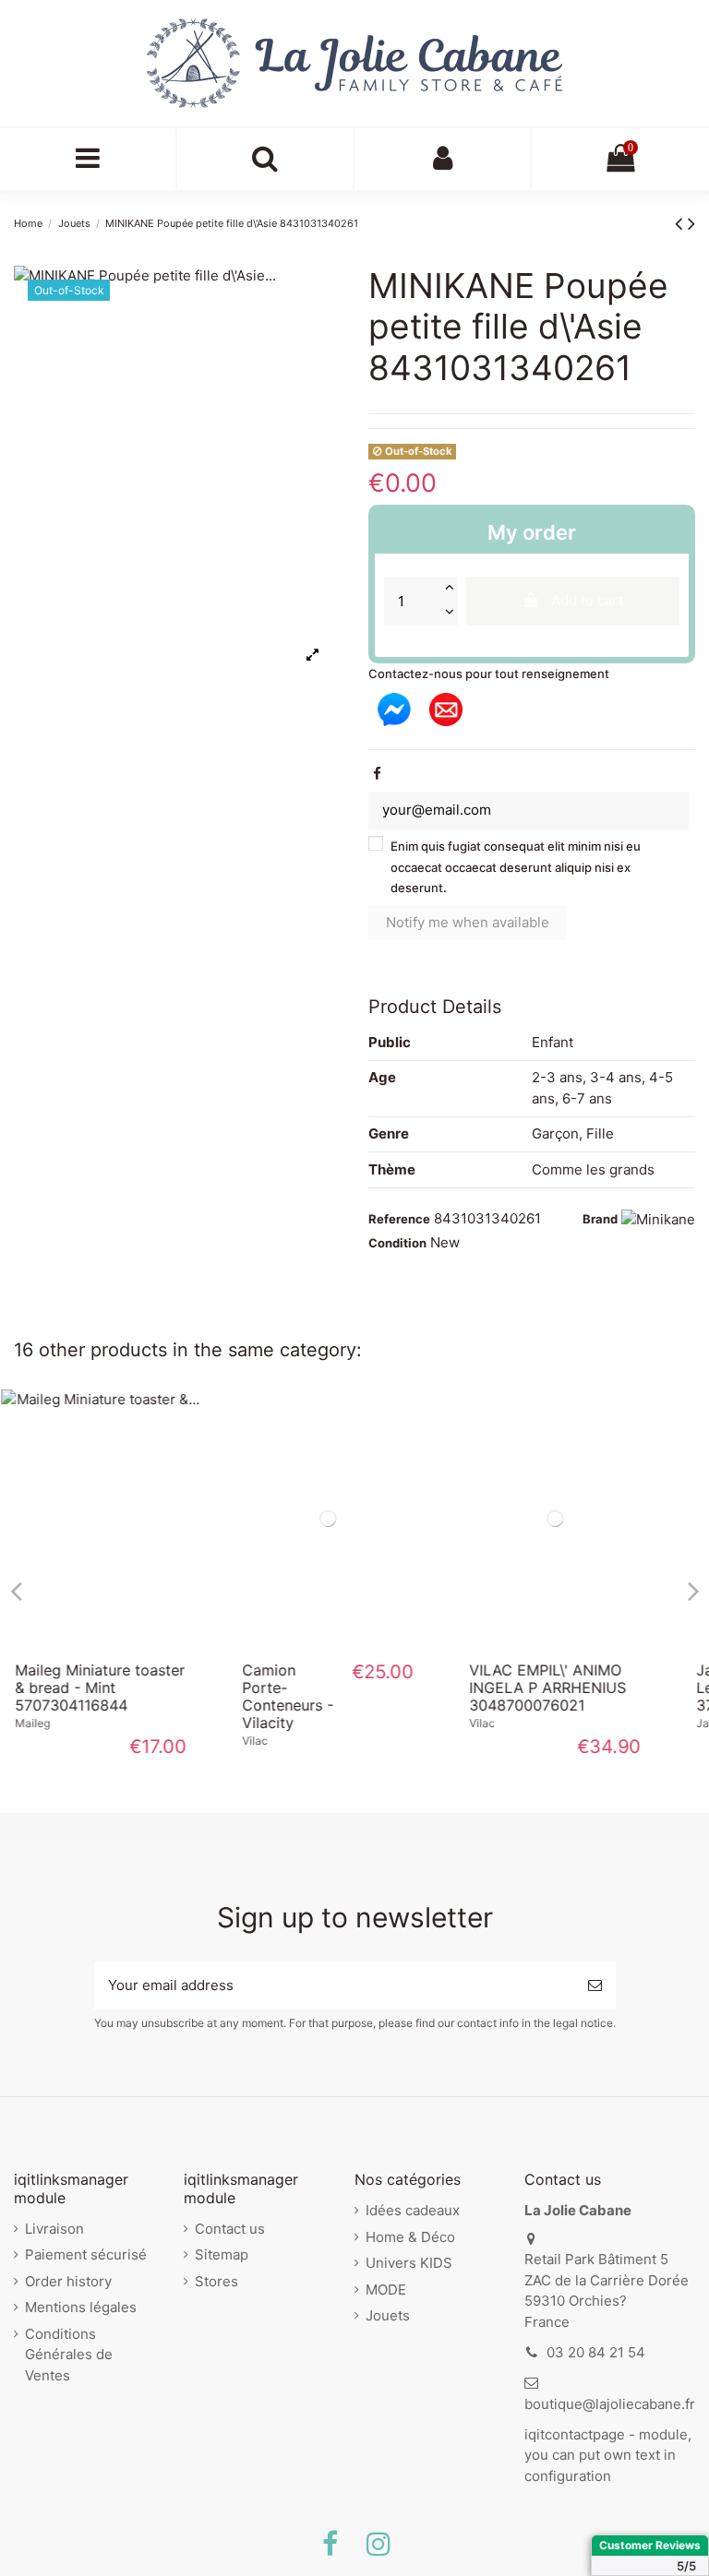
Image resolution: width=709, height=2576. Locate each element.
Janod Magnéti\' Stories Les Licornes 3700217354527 (579, 1688)
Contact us (230, 2229)
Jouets (388, 2315)
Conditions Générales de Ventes (69, 2355)
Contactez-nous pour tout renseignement (489, 674)
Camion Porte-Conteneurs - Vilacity (87, 1697)
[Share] (377, 774)
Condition (397, 1243)
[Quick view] (127, 1640)
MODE (386, 2290)
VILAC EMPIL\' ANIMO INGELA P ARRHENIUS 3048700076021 (347, 1688)
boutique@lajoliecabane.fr (610, 2404)
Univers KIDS (409, 2263)
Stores (216, 2281)
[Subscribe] (595, 1986)
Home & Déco (410, 2237)
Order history (68, 2281)
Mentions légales (81, 2307)
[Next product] (691, 223)
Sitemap (222, 2254)
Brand (600, 1219)
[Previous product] (681, 223)
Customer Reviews (650, 2545)
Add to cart (587, 600)
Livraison (54, 2229)
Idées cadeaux (413, 2210)
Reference (399, 1219)
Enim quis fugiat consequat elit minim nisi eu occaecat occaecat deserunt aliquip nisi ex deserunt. (516, 867)
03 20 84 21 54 (596, 2352)
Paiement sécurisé (86, 2254)
